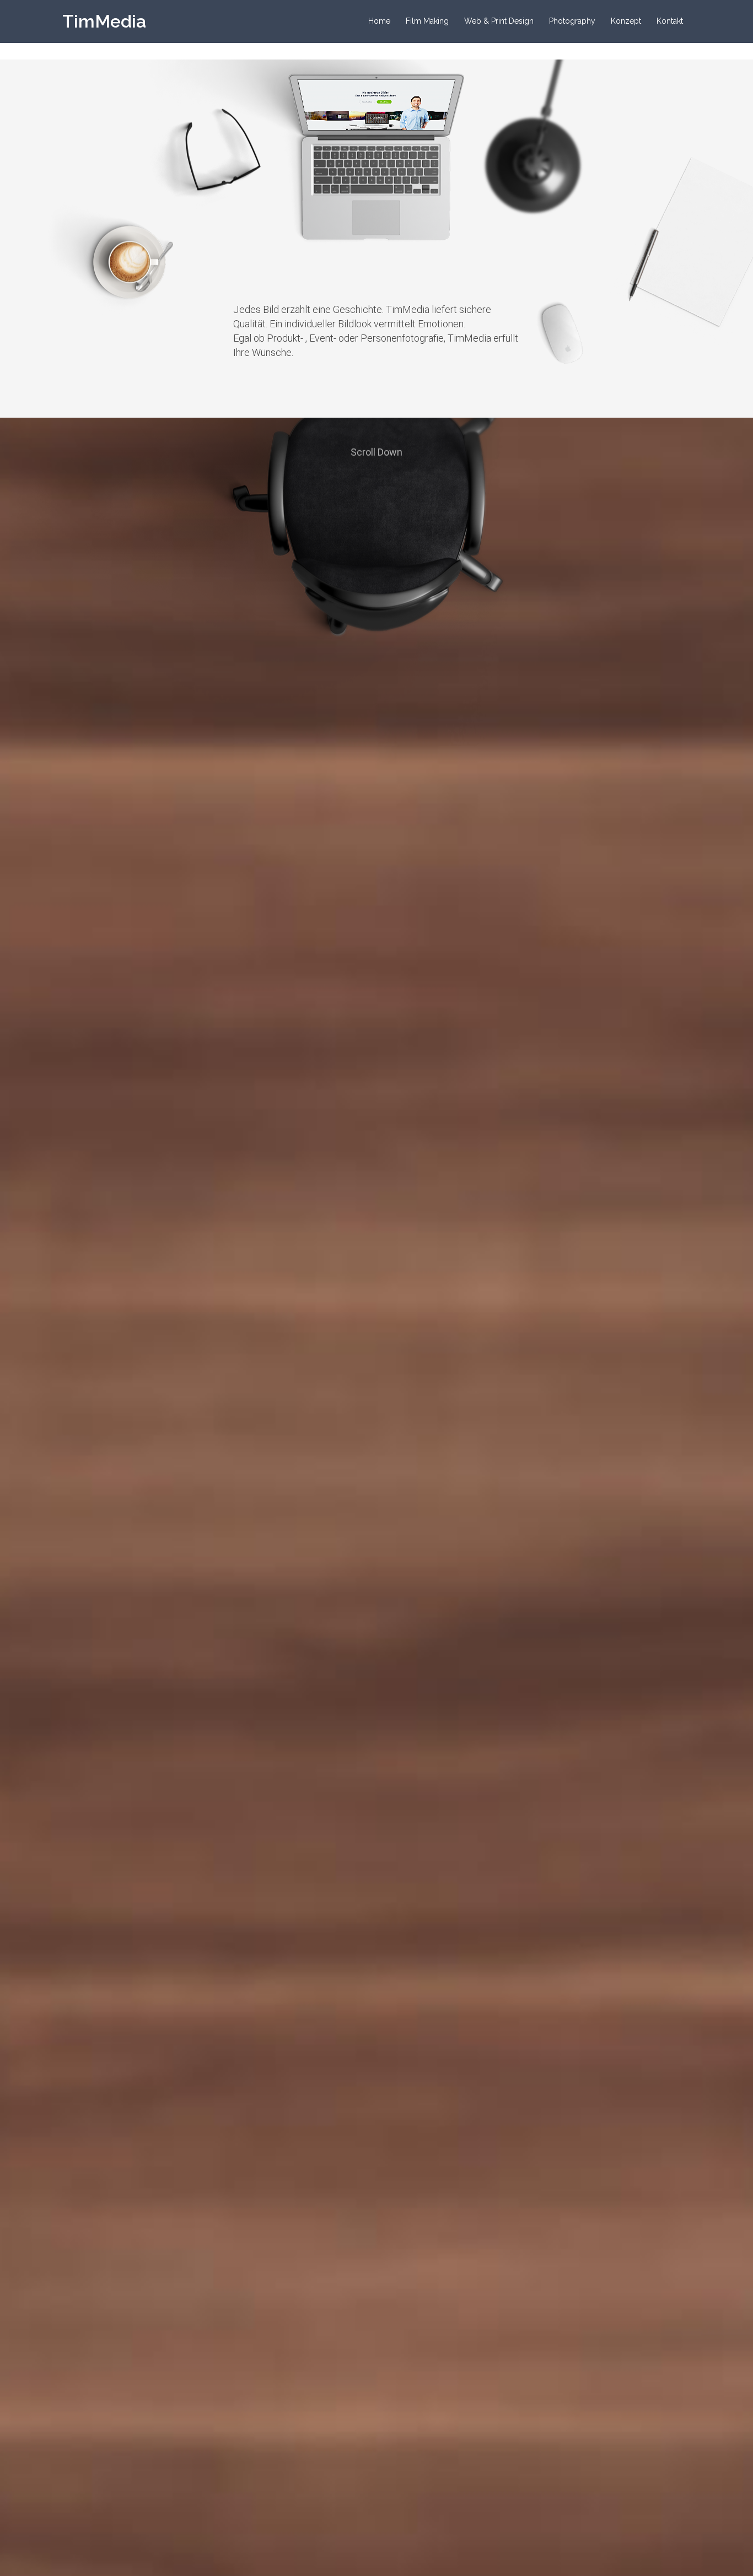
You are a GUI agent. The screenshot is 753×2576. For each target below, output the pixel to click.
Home (379, 21)
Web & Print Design (499, 21)
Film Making (427, 21)
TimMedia (104, 21)
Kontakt (670, 21)
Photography (572, 21)
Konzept (626, 21)
